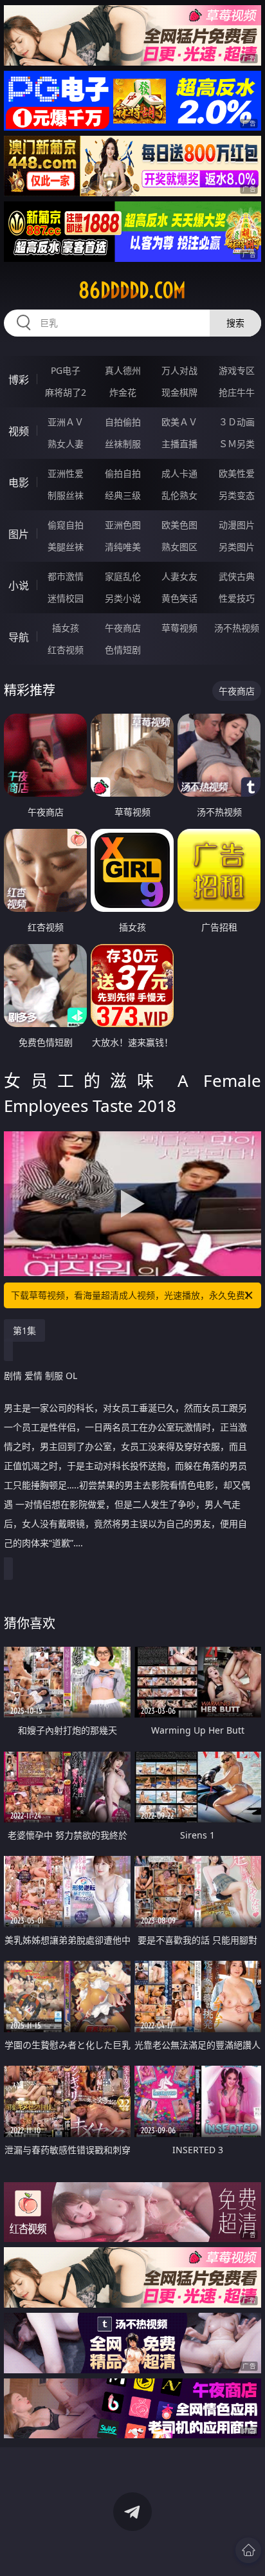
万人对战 (179, 370)
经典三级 (123, 495)
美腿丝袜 (66, 547)
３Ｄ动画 (237, 422)
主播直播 (179, 444)
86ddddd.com (132, 290)
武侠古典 (237, 576)
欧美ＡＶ (179, 422)
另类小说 (123, 598)
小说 (19, 586)
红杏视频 (66, 650)
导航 (19, 637)
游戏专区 (237, 370)
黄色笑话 (179, 598)
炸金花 (123, 392)
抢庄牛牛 (237, 392)
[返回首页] (248, 2550)
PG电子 (66, 370)
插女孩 (66, 628)
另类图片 (237, 547)
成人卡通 (179, 473)
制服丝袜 (66, 495)
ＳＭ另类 (237, 444)
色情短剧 (123, 650)
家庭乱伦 (123, 576)
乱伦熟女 (179, 495)
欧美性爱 (237, 473)
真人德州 (123, 370)
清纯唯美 (123, 547)
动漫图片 (237, 525)
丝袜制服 (123, 444)
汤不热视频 (237, 628)
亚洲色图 (123, 525)
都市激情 (66, 576)
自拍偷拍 (123, 422)
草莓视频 (179, 628)
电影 (19, 483)
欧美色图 (179, 525)
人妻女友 (179, 576)
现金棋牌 (179, 392)
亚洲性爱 (66, 473)
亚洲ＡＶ (66, 422)
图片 (19, 534)
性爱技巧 (237, 598)
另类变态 (237, 495)
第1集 (24, 1330)
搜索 (235, 323)
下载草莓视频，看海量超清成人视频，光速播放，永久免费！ (132, 1295)
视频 (19, 431)
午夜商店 (123, 628)
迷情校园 (66, 598)
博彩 (19, 380)
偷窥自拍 (66, 525)
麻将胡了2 (66, 392)
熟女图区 (179, 547)
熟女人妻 (66, 444)
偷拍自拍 (123, 473)
